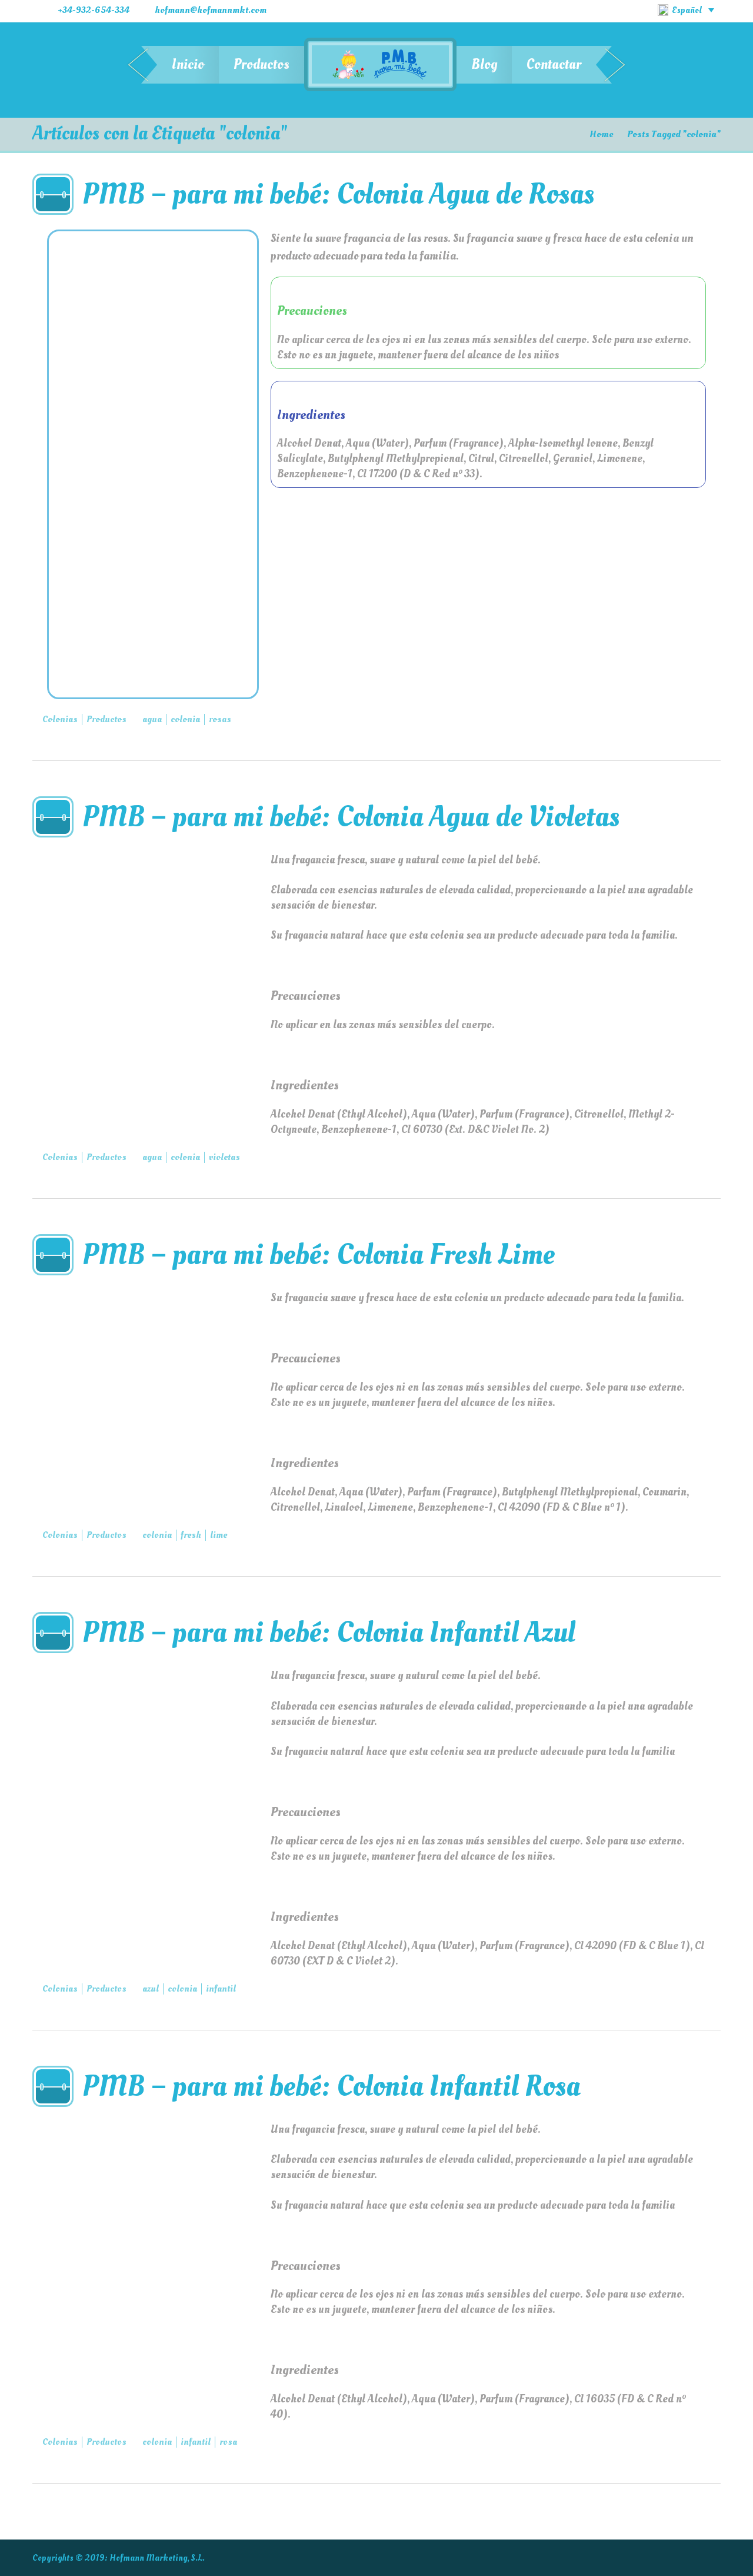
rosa (228, 2442)
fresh (191, 1535)
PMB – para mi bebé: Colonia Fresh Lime (319, 1254)
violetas (224, 1157)
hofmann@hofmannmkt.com (211, 10)
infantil (221, 1989)
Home (601, 134)
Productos (261, 64)
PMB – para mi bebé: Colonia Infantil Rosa (331, 2086)
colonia (185, 719)
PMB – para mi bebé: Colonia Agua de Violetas (351, 817)
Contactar (554, 64)
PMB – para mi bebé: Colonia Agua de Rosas (338, 194)
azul (151, 1989)
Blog (484, 64)
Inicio (188, 64)
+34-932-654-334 (94, 10)
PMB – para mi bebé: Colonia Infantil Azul (329, 1632)
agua (152, 719)
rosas (220, 719)
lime (219, 1535)
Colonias (60, 719)
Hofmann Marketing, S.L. (157, 2558)
